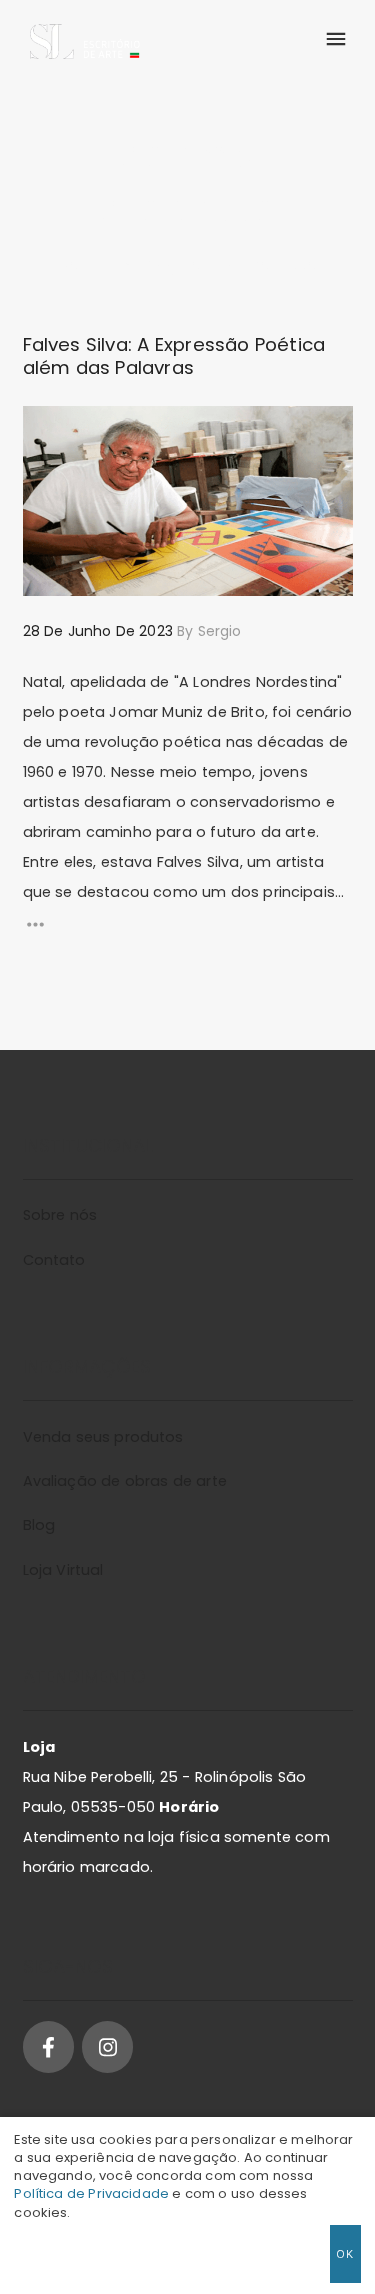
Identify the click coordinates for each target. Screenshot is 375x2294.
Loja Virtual (63, 1570)
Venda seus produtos (103, 1437)
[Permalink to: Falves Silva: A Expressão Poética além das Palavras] (48, 431)
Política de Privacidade (91, 2193)
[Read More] (188, 924)
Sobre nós (60, 1215)
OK (345, 2253)
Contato (54, 1260)
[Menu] (335, 40)
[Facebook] (48, 2046)
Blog (39, 1525)
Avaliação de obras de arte (125, 1481)
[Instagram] (107, 2046)
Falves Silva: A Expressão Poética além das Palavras (174, 355)
